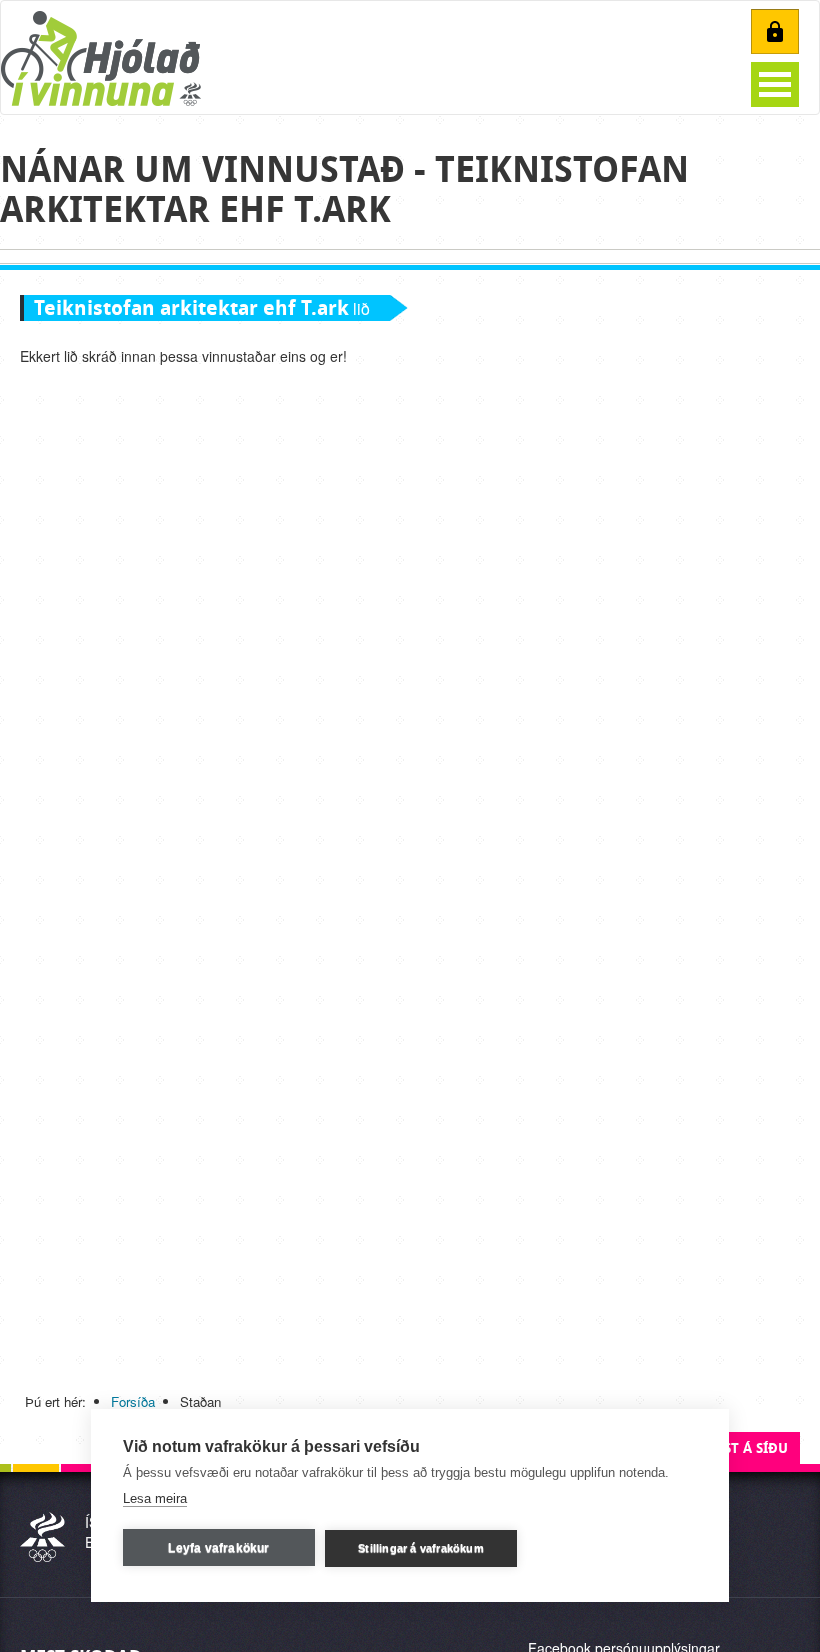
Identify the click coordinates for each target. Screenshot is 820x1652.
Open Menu (775, 84)
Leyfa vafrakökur (218, 1548)
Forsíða (133, 1401)
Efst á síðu (748, 1448)
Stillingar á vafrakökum (421, 1548)
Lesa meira (155, 1498)
